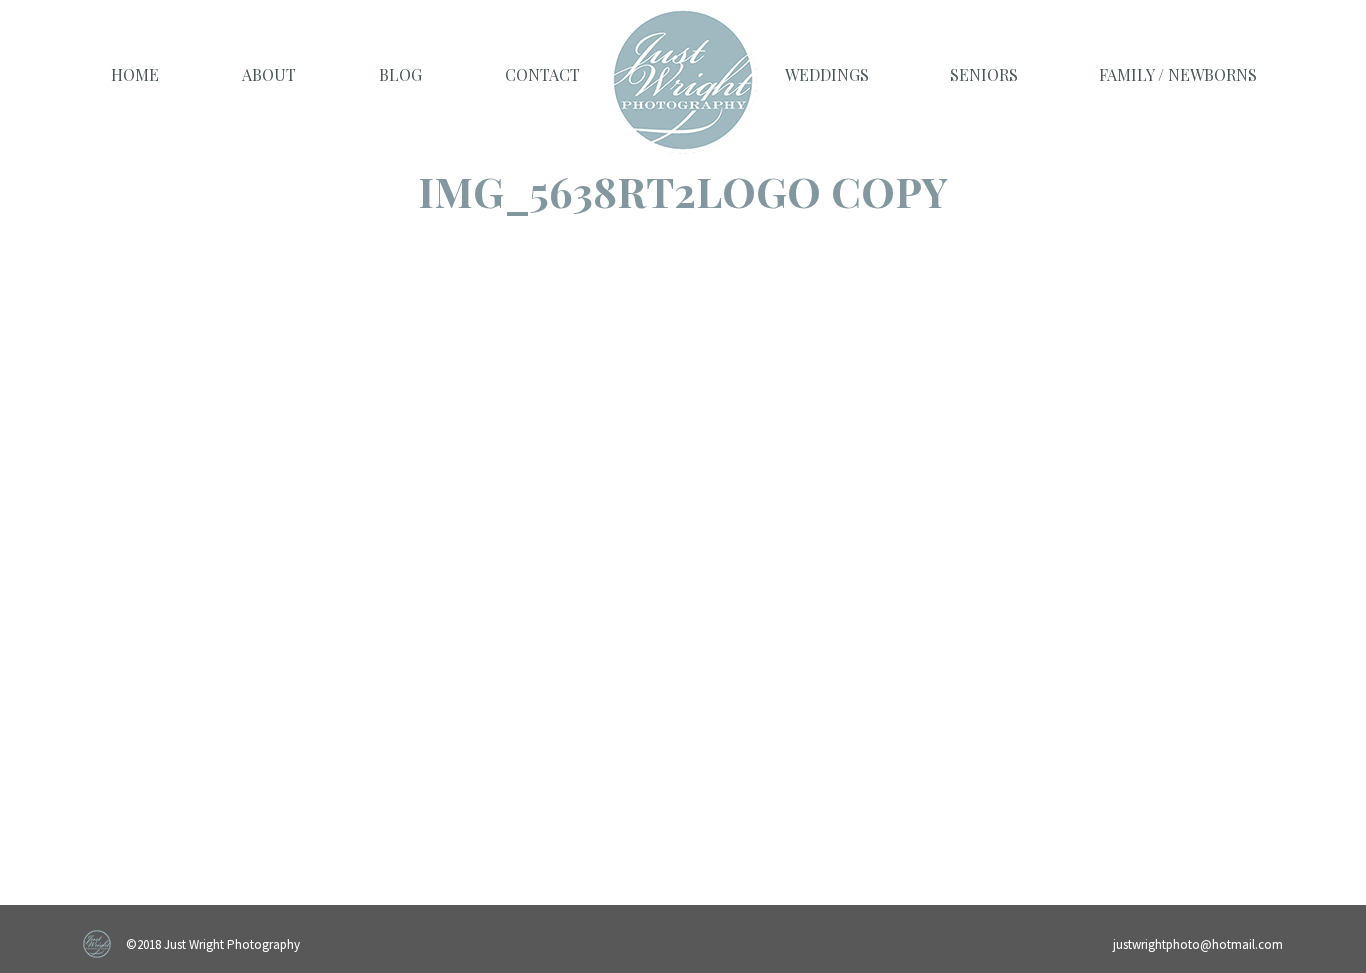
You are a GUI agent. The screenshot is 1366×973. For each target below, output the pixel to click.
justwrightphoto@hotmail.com (1198, 944)
